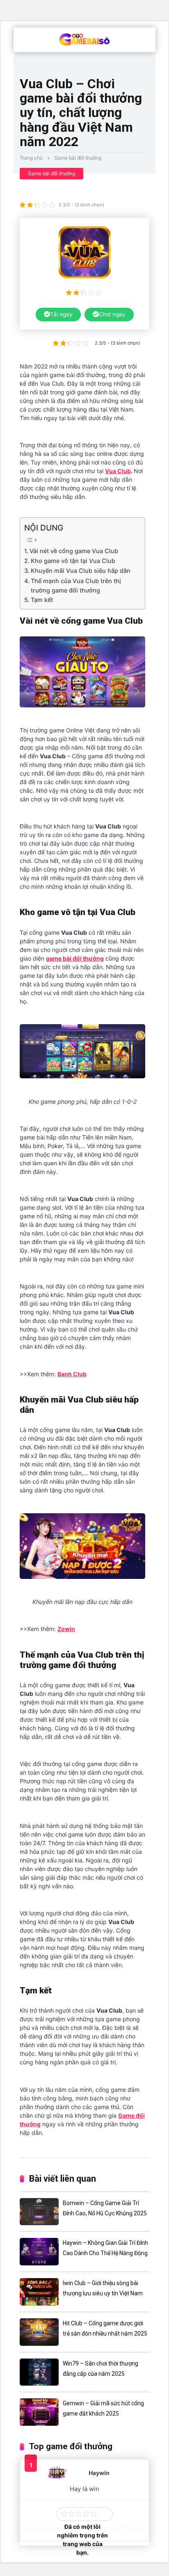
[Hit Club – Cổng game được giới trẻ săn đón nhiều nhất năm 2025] (39, 2332)
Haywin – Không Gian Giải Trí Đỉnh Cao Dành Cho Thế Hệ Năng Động (105, 2248)
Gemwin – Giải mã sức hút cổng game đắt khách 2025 (103, 2408)
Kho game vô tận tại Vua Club (73, 561)
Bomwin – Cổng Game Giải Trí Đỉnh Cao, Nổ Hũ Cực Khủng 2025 (105, 2208)
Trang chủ (31, 158)
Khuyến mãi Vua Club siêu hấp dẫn (81, 571)
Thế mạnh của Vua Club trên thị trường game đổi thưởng (76, 586)
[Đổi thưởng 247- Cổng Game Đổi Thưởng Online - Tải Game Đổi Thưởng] (85, 39)
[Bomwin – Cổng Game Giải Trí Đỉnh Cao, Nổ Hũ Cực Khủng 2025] (39, 2212)
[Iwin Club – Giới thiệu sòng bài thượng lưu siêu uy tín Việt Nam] (39, 2292)
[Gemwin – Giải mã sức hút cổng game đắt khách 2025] (39, 2412)
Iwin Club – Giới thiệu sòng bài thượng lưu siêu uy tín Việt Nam (103, 2288)
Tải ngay (61, 314)
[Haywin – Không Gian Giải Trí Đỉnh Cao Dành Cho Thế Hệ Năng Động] (39, 2252)
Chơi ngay (112, 314)
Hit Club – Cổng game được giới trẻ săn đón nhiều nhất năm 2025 (105, 2328)
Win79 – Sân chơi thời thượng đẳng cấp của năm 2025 (100, 2369)
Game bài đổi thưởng (78, 158)
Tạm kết (42, 600)
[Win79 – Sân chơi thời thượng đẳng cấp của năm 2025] (39, 2372)
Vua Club (118, 471)
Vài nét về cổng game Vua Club (75, 551)
